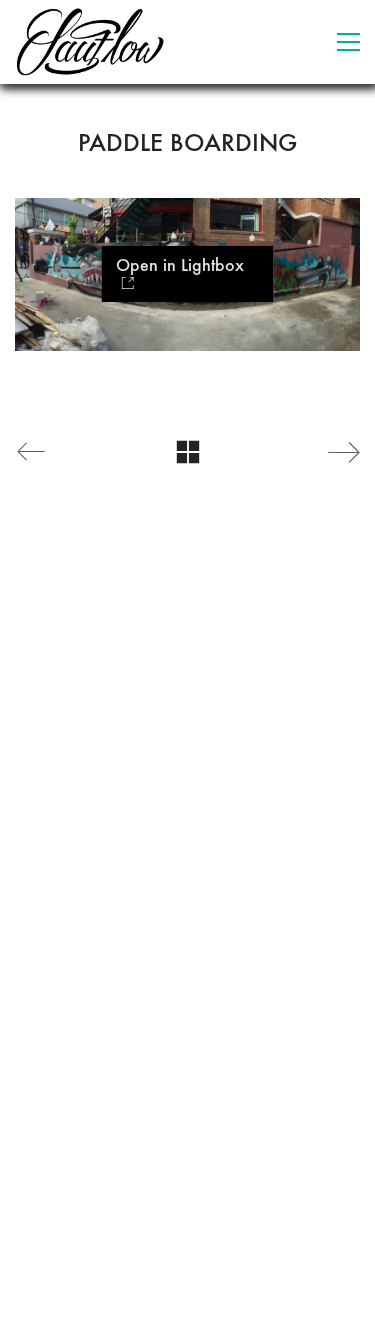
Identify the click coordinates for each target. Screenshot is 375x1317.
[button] (348, 42)
